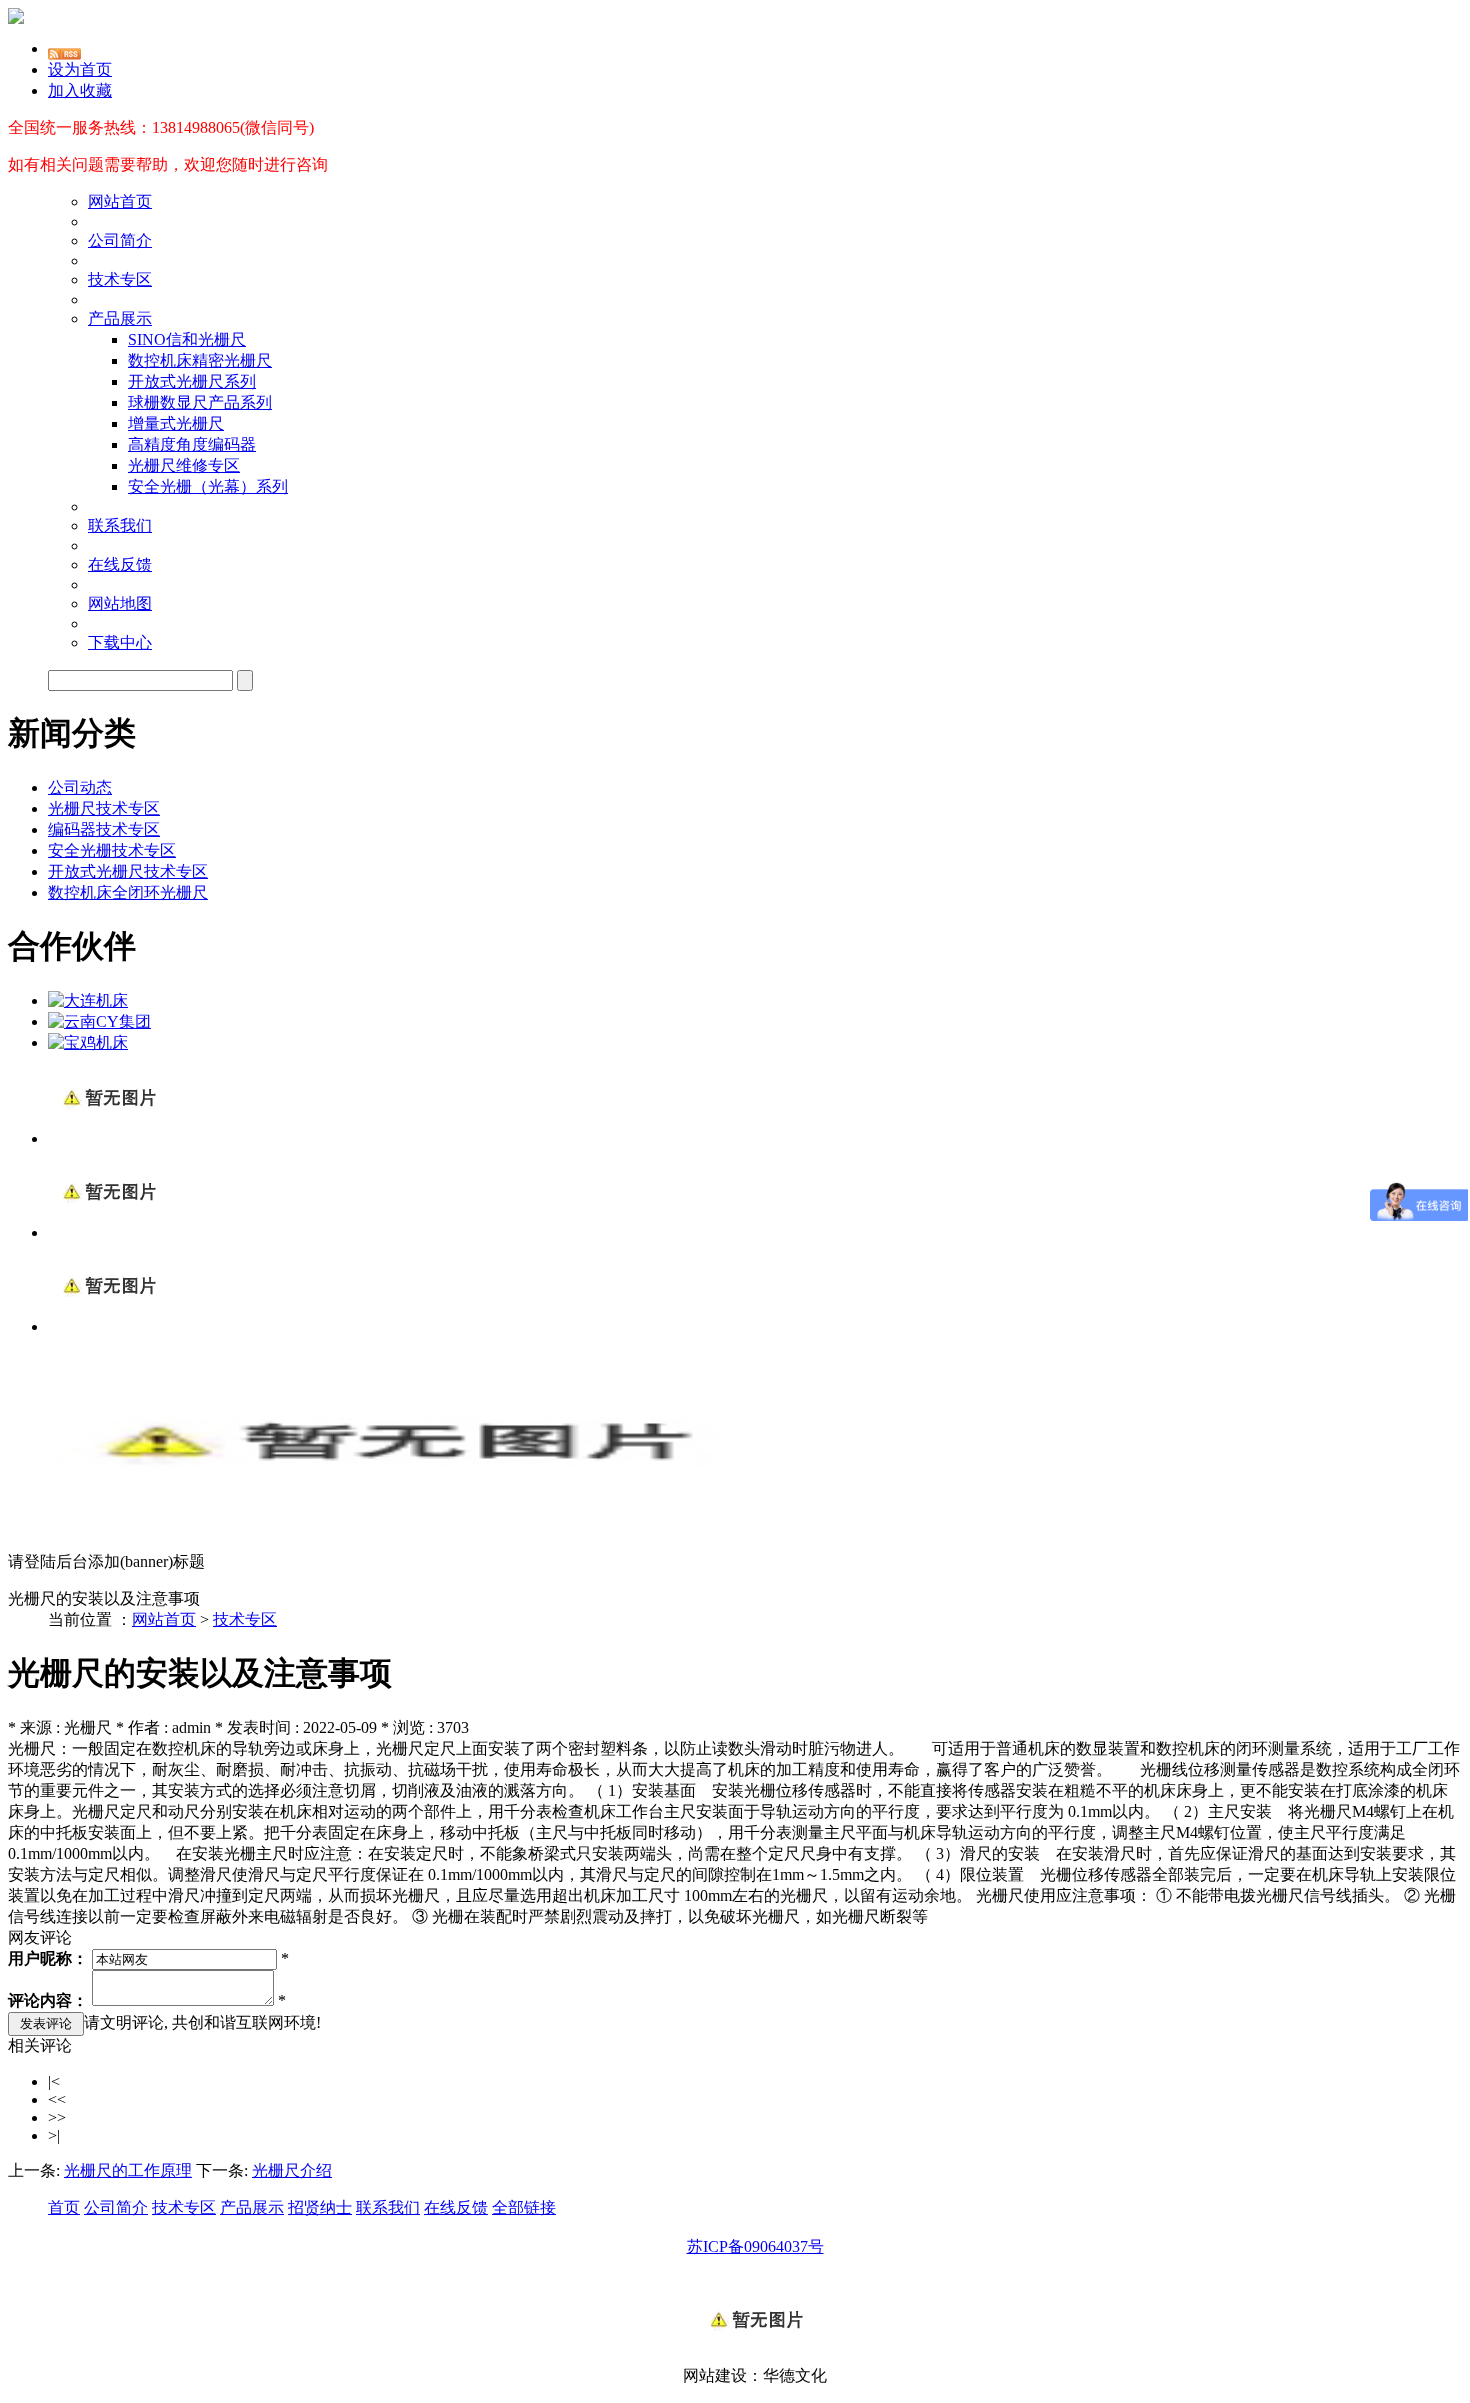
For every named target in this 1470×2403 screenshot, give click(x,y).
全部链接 (524, 2207)
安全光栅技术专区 (112, 850)
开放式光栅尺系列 (192, 381)
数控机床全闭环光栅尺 (128, 892)
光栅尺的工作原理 (128, 2170)
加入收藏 (80, 90)
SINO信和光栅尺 (187, 339)
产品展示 (120, 318)
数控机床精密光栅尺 (200, 360)
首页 (64, 2207)
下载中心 (120, 642)
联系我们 (120, 525)
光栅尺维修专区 (184, 465)
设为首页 (80, 69)
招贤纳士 (320, 2207)
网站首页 (120, 201)
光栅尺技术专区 (104, 808)
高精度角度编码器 (192, 444)
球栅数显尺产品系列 (200, 402)
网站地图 (120, 603)
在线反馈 (120, 564)
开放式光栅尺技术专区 (128, 871)
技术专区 (120, 279)
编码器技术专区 (104, 829)
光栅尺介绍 (292, 2170)
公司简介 (120, 240)
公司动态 (80, 787)
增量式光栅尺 (176, 423)
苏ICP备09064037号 (755, 2246)
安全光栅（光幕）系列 (208, 486)
